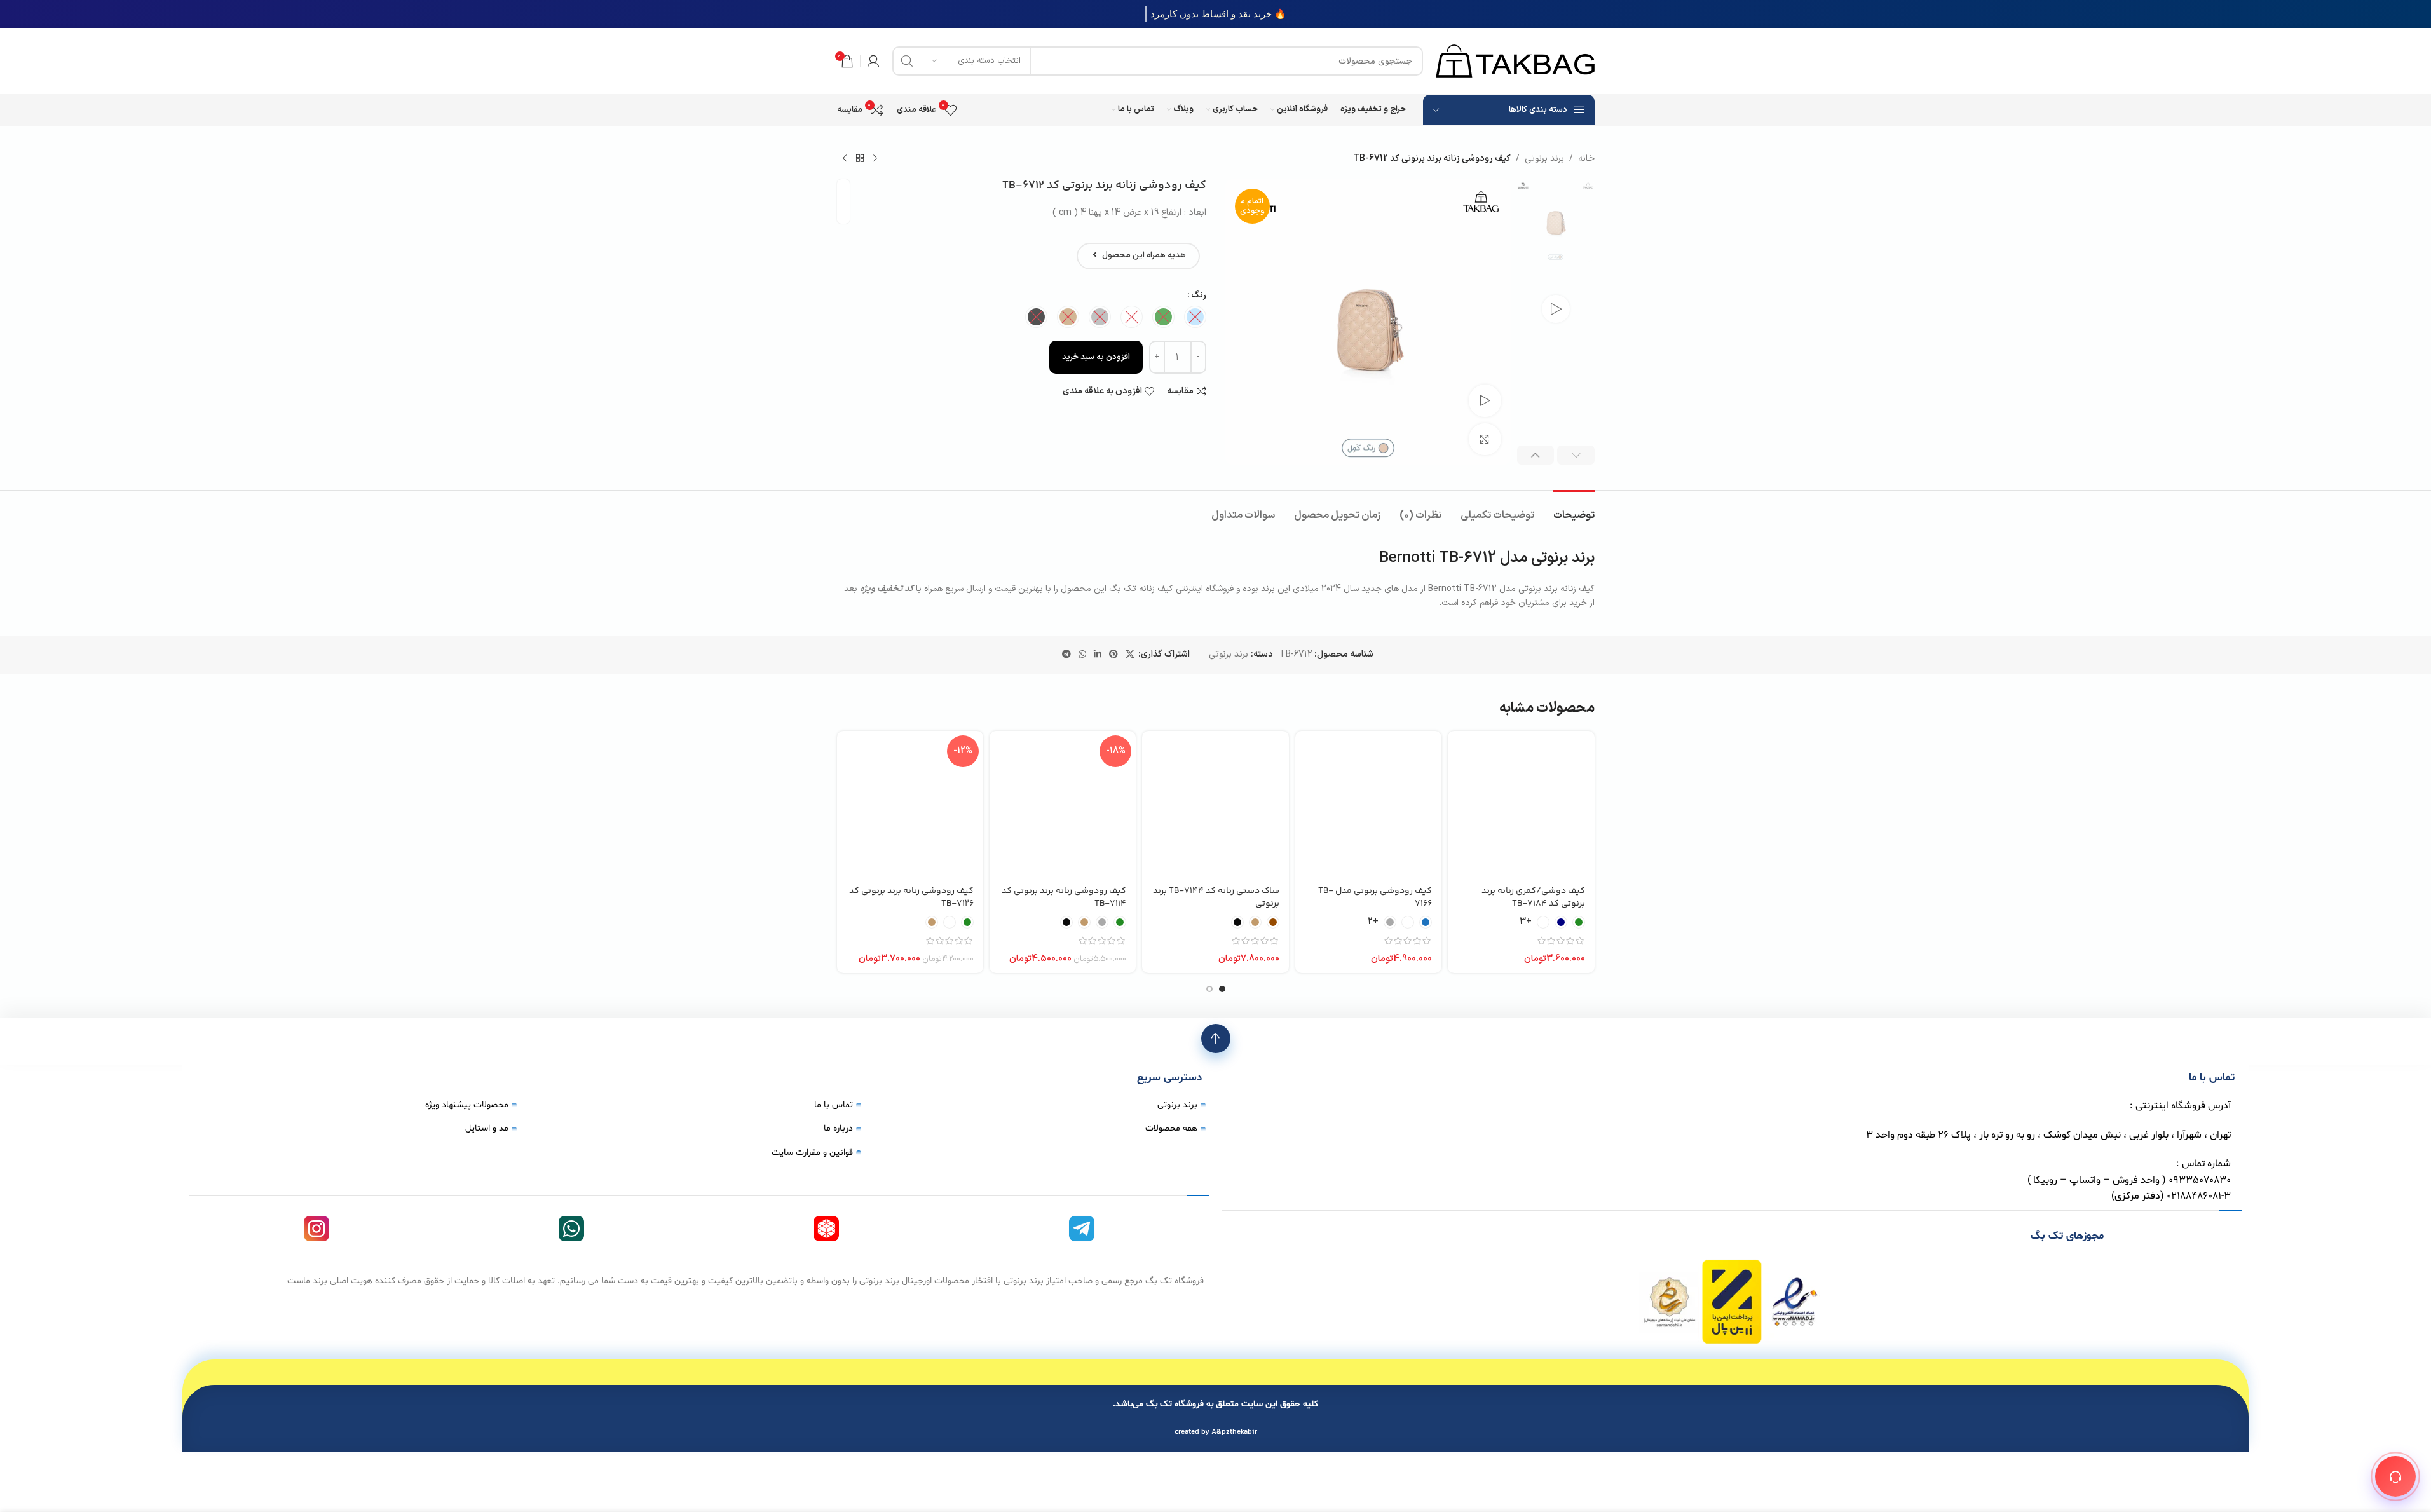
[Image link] (1732, 1301)
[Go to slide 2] (1209, 989)
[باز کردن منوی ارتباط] (2395, 1476)
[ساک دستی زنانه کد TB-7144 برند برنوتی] (1215, 804)
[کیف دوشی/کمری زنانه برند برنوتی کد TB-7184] (1521, 804)
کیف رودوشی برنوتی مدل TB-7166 (1375, 897)
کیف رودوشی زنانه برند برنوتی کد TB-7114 (1064, 897)
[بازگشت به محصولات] (860, 159)
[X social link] (1130, 655)
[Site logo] (1515, 61)
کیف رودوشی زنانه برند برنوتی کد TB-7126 (911, 897)
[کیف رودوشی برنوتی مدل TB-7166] (1368, 804)
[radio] (1195, 317)
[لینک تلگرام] (1066, 655)
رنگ (1199, 295)
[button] (1576, 455)
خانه (1586, 159)
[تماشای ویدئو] (1485, 400)
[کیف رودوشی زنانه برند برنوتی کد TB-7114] (1063, 804)
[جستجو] (907, 61)
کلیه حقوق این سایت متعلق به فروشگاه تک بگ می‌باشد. (1215, 1404)
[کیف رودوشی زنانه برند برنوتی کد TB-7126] (910, 804)
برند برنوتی (1544, 159)
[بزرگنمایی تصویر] (1485, 439)
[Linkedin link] (1098, 655)
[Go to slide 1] (1222, 989)
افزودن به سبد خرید (1096, 357)
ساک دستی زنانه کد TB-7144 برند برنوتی (1216, 897)
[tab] (1574, 509)
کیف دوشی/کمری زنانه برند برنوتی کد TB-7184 (1533, 897)
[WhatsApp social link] (1082, 655)
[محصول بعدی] (845, 159)
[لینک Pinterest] (1113, 655)
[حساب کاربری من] (873, 61)
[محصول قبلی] (875, 159)
